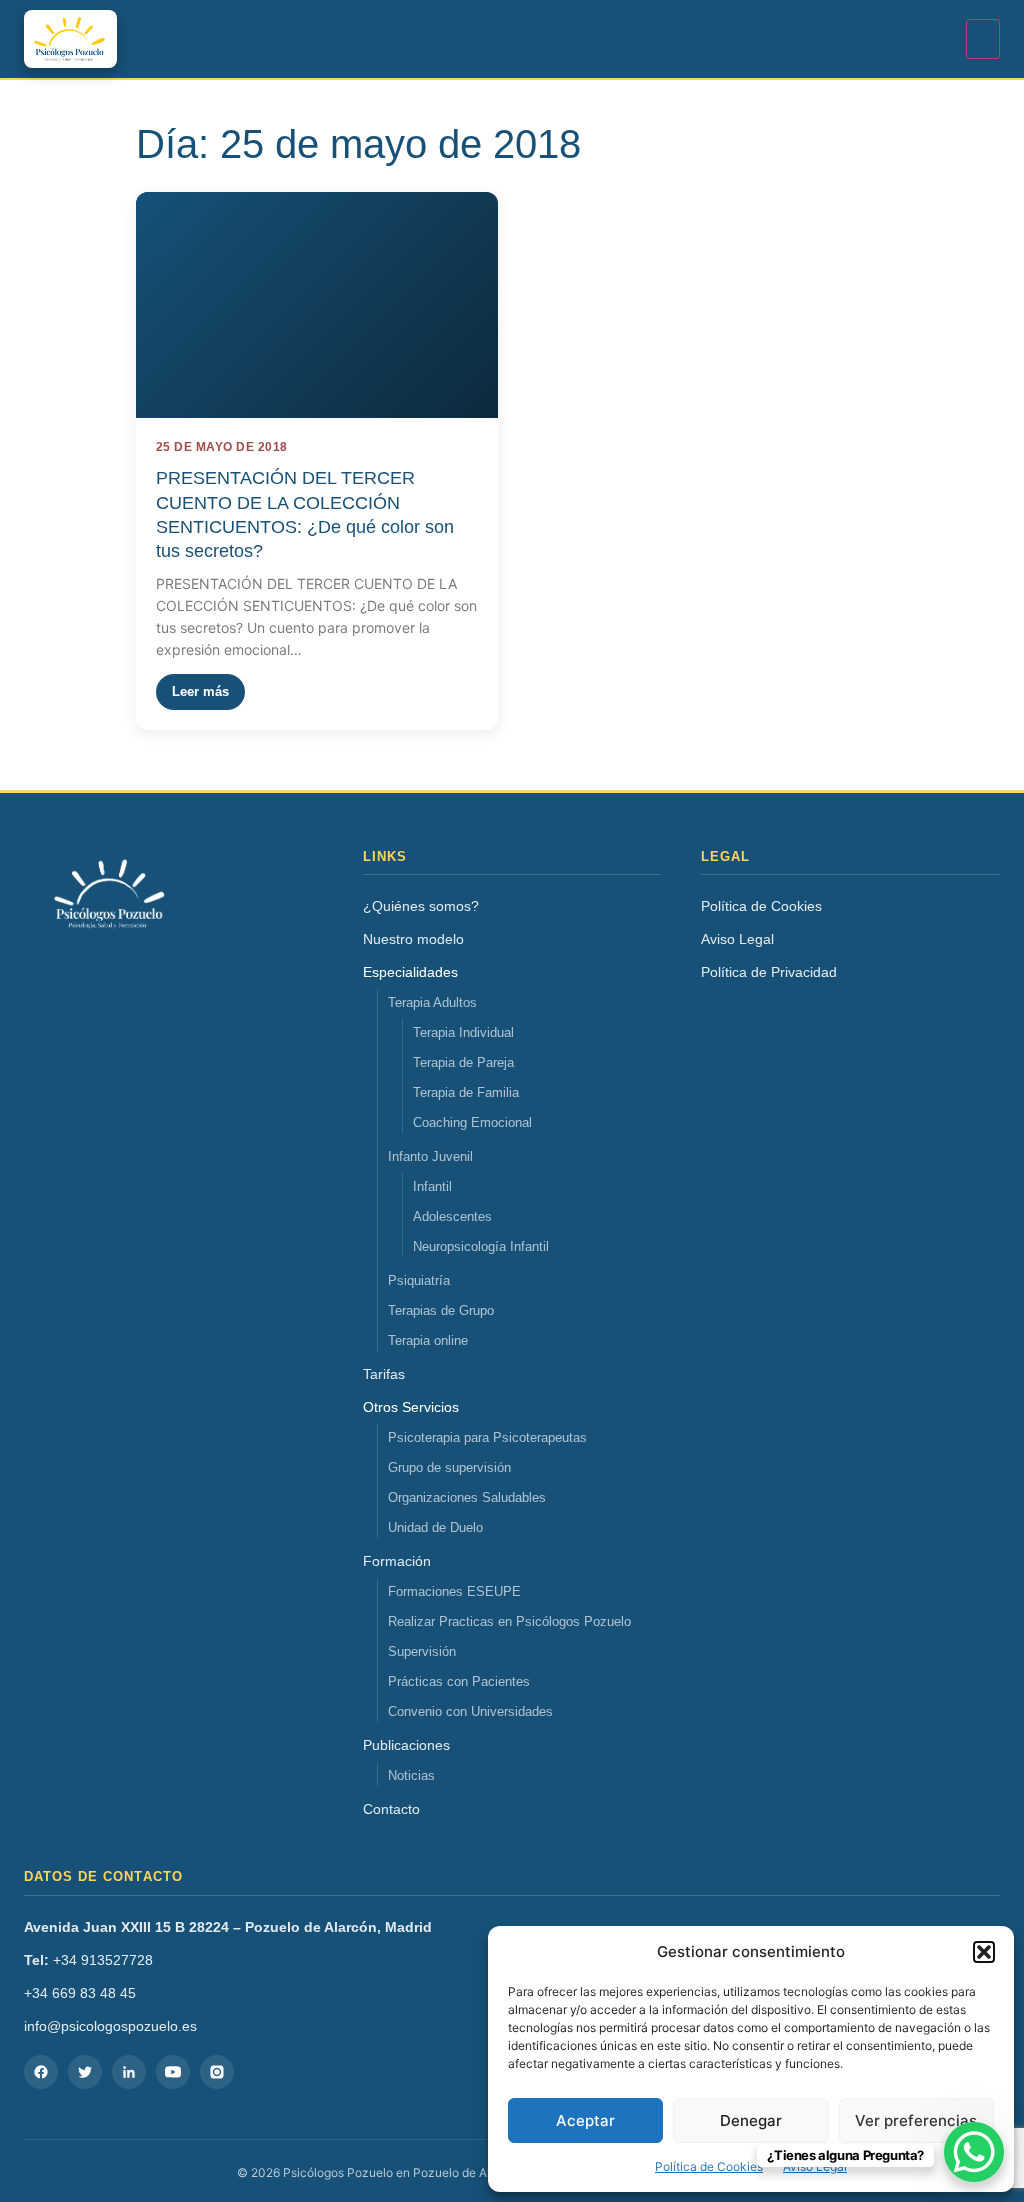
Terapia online (428, 1340)
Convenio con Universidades (470, 1711)
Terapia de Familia (466, 1092)
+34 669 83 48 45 (80, 1993)
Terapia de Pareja (463, 1062)
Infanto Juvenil (430, 1156)
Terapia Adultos (432, 1002)
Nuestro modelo (413, 939)
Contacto (391, 1809)
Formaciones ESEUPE (454, 1591)
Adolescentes (452, 1216)
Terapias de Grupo (441, 1310)
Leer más (200, 691)
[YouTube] (173, 2072)
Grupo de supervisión (449, 1467)
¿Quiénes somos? (421, 906)
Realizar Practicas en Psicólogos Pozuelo (509, 1621)
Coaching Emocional (472, 1122)
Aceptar (585, 2120)
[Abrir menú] (983, 39)
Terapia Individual (463, 1032)
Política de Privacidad (769, 972)
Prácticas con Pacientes (459, 1681)
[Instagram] (217, 2072)
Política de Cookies (709, 2166)
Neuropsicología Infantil (481, 1246)
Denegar (751, 2120)
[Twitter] (85, 2072)
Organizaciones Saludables (467, 1497)
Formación (397, 1561)
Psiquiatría (419, 1280)
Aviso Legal (737, 939)
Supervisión (422, 1651)
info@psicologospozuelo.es (110, 2026)
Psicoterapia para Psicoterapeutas (487, 1437)
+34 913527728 (88, 1960)
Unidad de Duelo (435, 1527)
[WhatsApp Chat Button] (974, 2152)
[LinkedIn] (129, 2072)
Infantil (432, 1186)
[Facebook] (41, 2072)
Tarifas (384, 1374)
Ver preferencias (916, 2120)
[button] (984, 1952)
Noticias (411, 1775)
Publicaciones (406, 1745)
